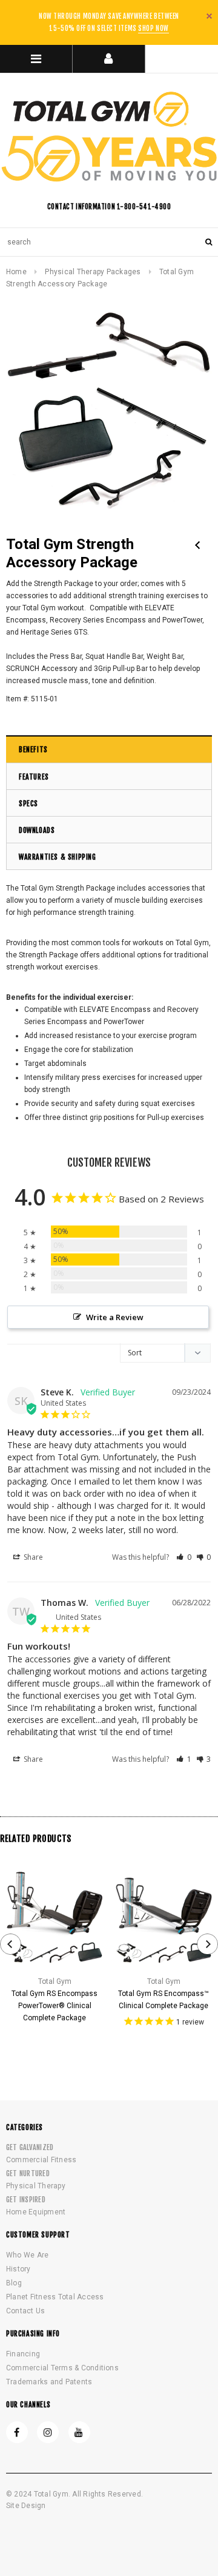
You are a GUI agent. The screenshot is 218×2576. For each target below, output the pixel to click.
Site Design (26, 2506)
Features (34, 777)
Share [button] (32, 1557)
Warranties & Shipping (58, 857)
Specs (28, 804)
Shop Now (153, 29)
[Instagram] (48, 2432)
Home (16, 272)
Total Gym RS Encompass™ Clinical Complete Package (163, 2000)
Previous (197, 545)
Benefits (33, 750)
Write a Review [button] (115, 1317)
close (209, 16)
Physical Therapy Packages (93, 272)
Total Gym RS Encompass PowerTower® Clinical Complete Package (54, 2006)
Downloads (37, 830)
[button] (184, 1557)
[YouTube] (79, 2432)
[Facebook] (17, 2432)
